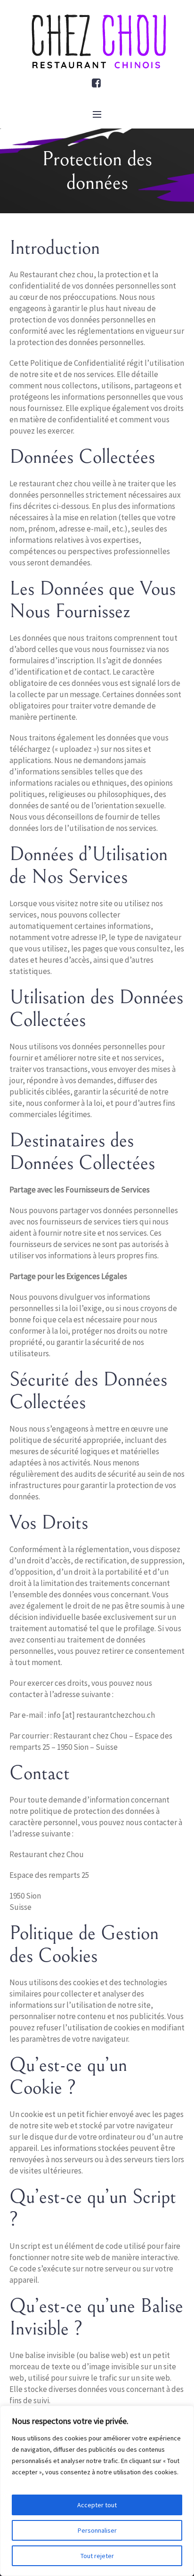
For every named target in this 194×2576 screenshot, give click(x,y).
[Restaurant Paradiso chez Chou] (97, 42)
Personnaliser (97, 2530)
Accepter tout (97, 2505)
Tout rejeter (97, 2556)
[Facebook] (97, 83)
